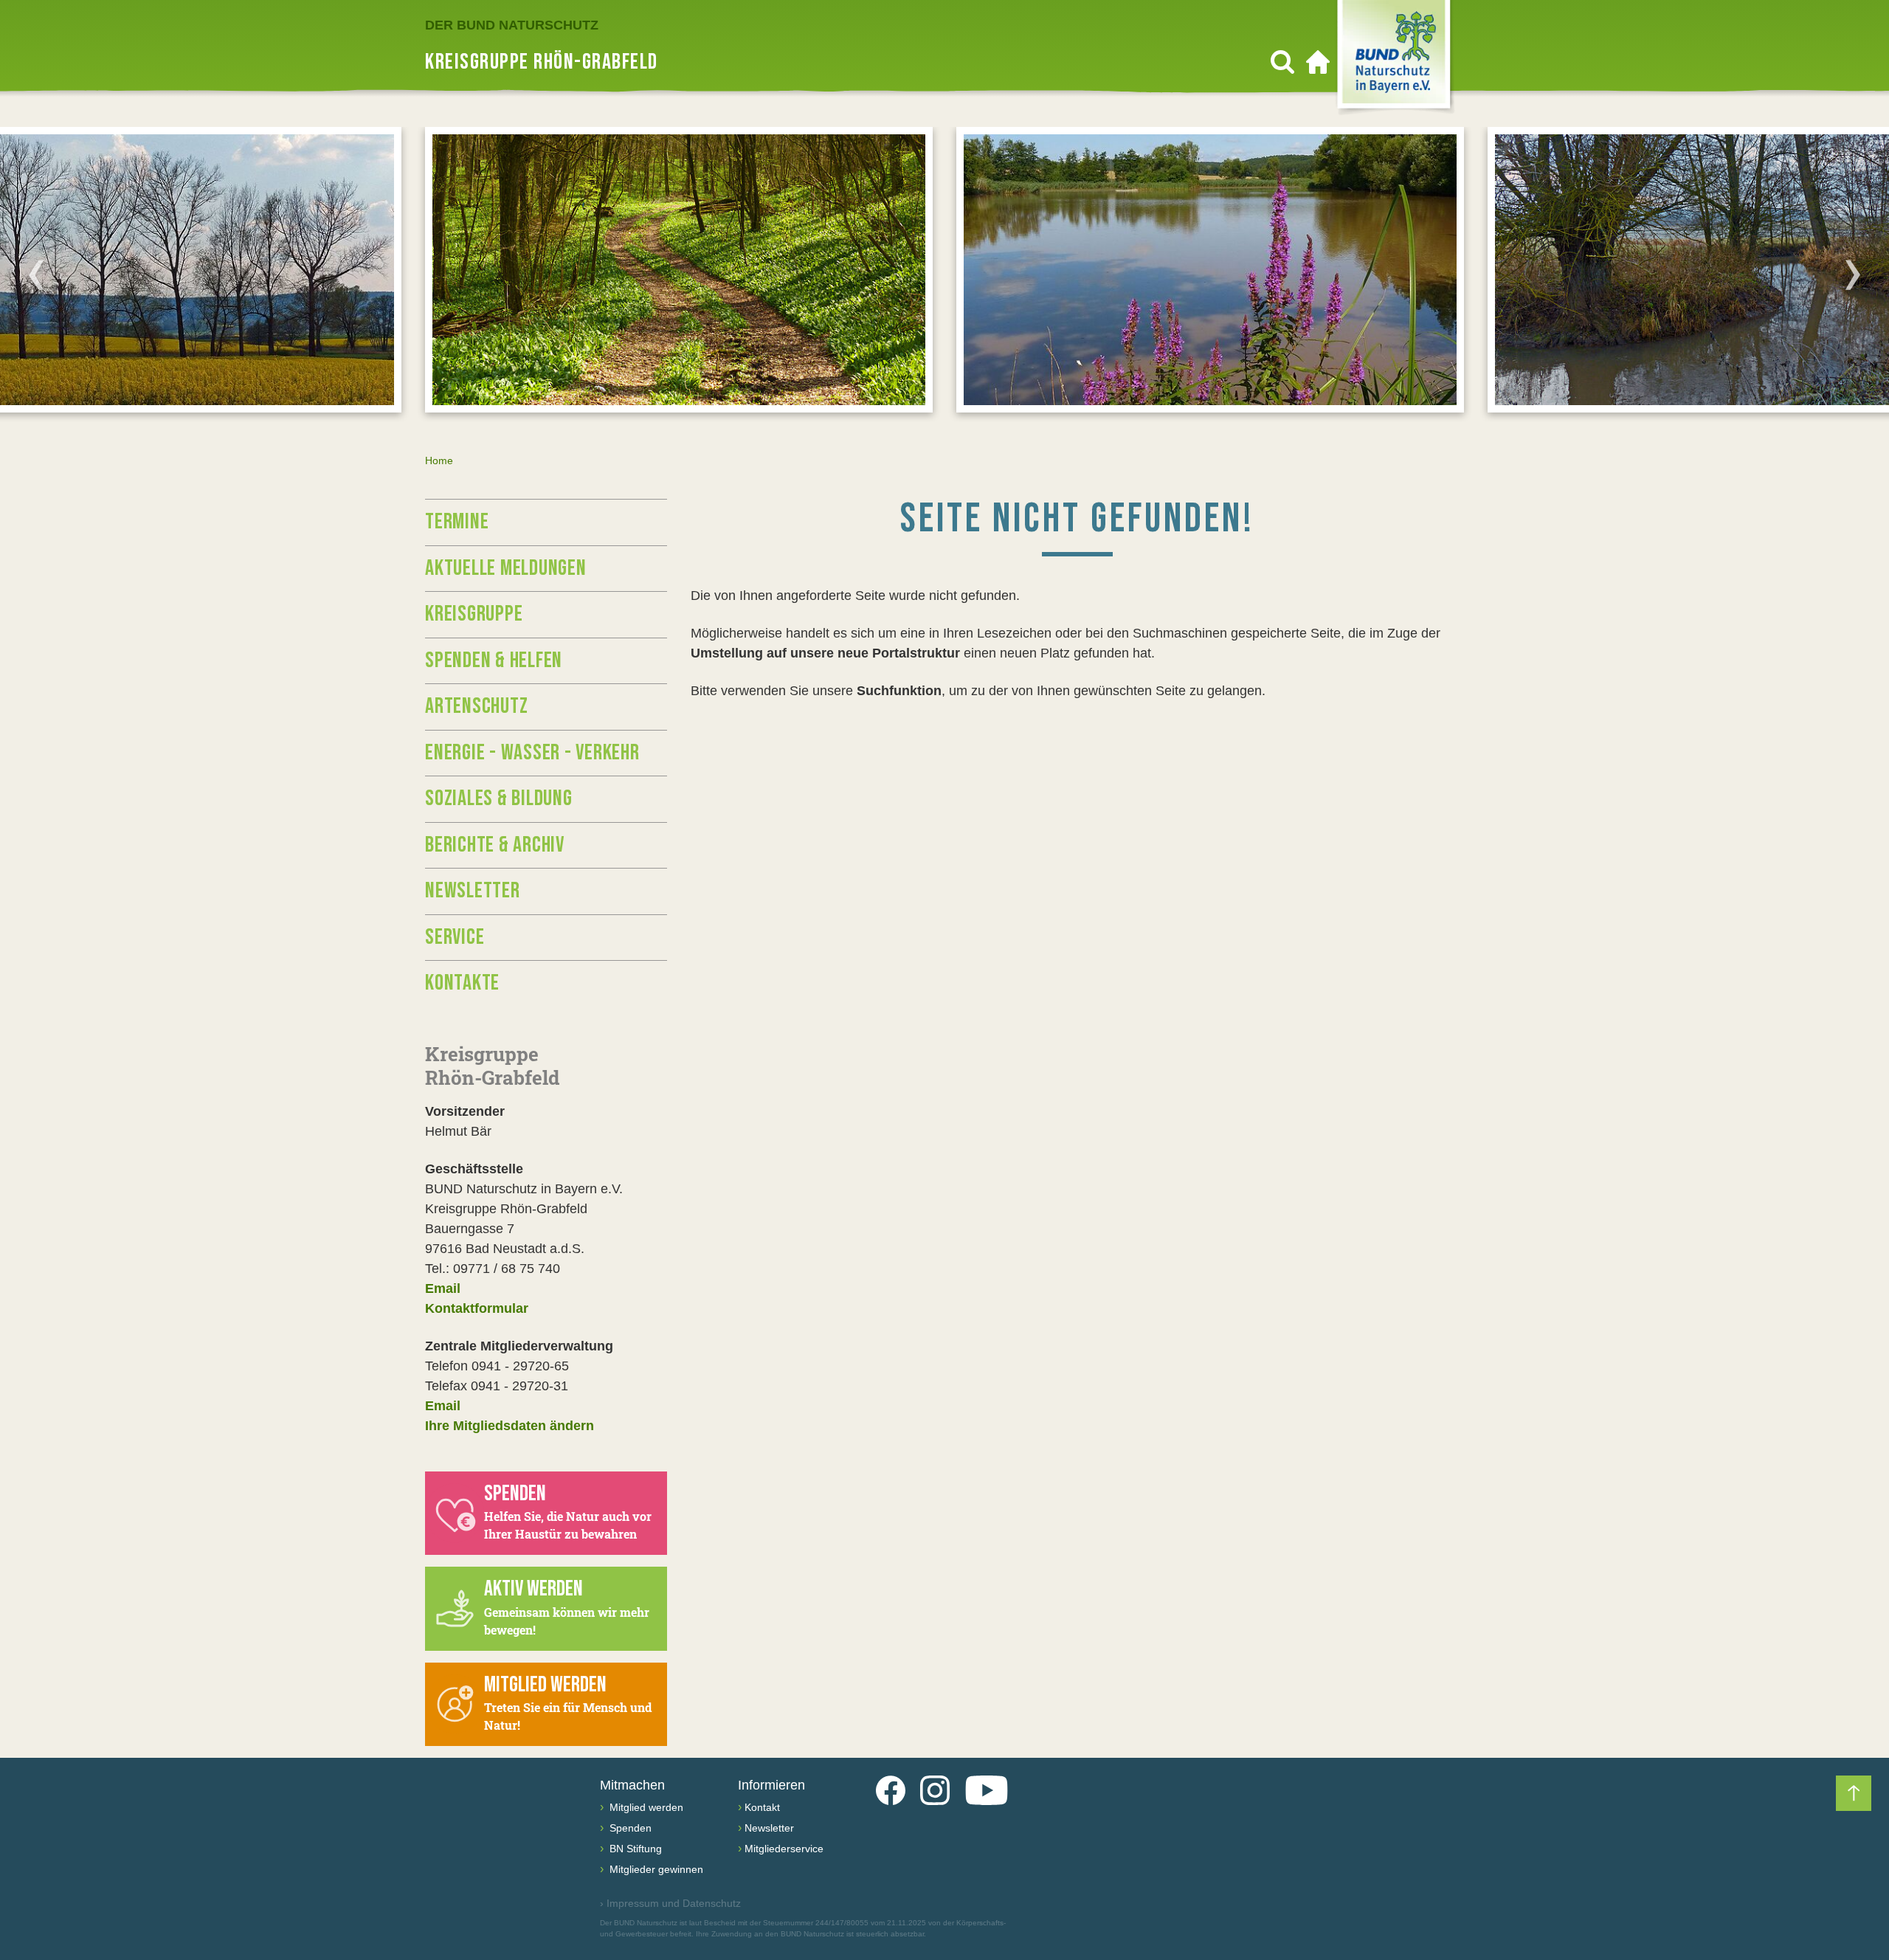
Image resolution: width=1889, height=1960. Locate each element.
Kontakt (762, 1807)
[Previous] (36, 275)
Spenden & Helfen (494, 660)
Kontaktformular (477, 1308)
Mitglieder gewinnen (655, 1869)
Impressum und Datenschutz (670, 1903)
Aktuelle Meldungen (506, 568)
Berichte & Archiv (495, 845)
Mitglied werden (645, 1807)
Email (443, 1288)
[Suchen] (1282, 62)
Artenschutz (476, 706)
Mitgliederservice (784, 1849)
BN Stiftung (634, 1849)
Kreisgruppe (474, 614)
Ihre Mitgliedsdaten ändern (510, 1426)
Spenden (629, 1828)
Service (455, 937)
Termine (457, 522)
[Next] (1853, 275)
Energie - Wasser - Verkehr (532, 753)
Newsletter (473, 891)
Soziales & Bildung (499, 798)
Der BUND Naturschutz (512, 25)
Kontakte (462, 983)
